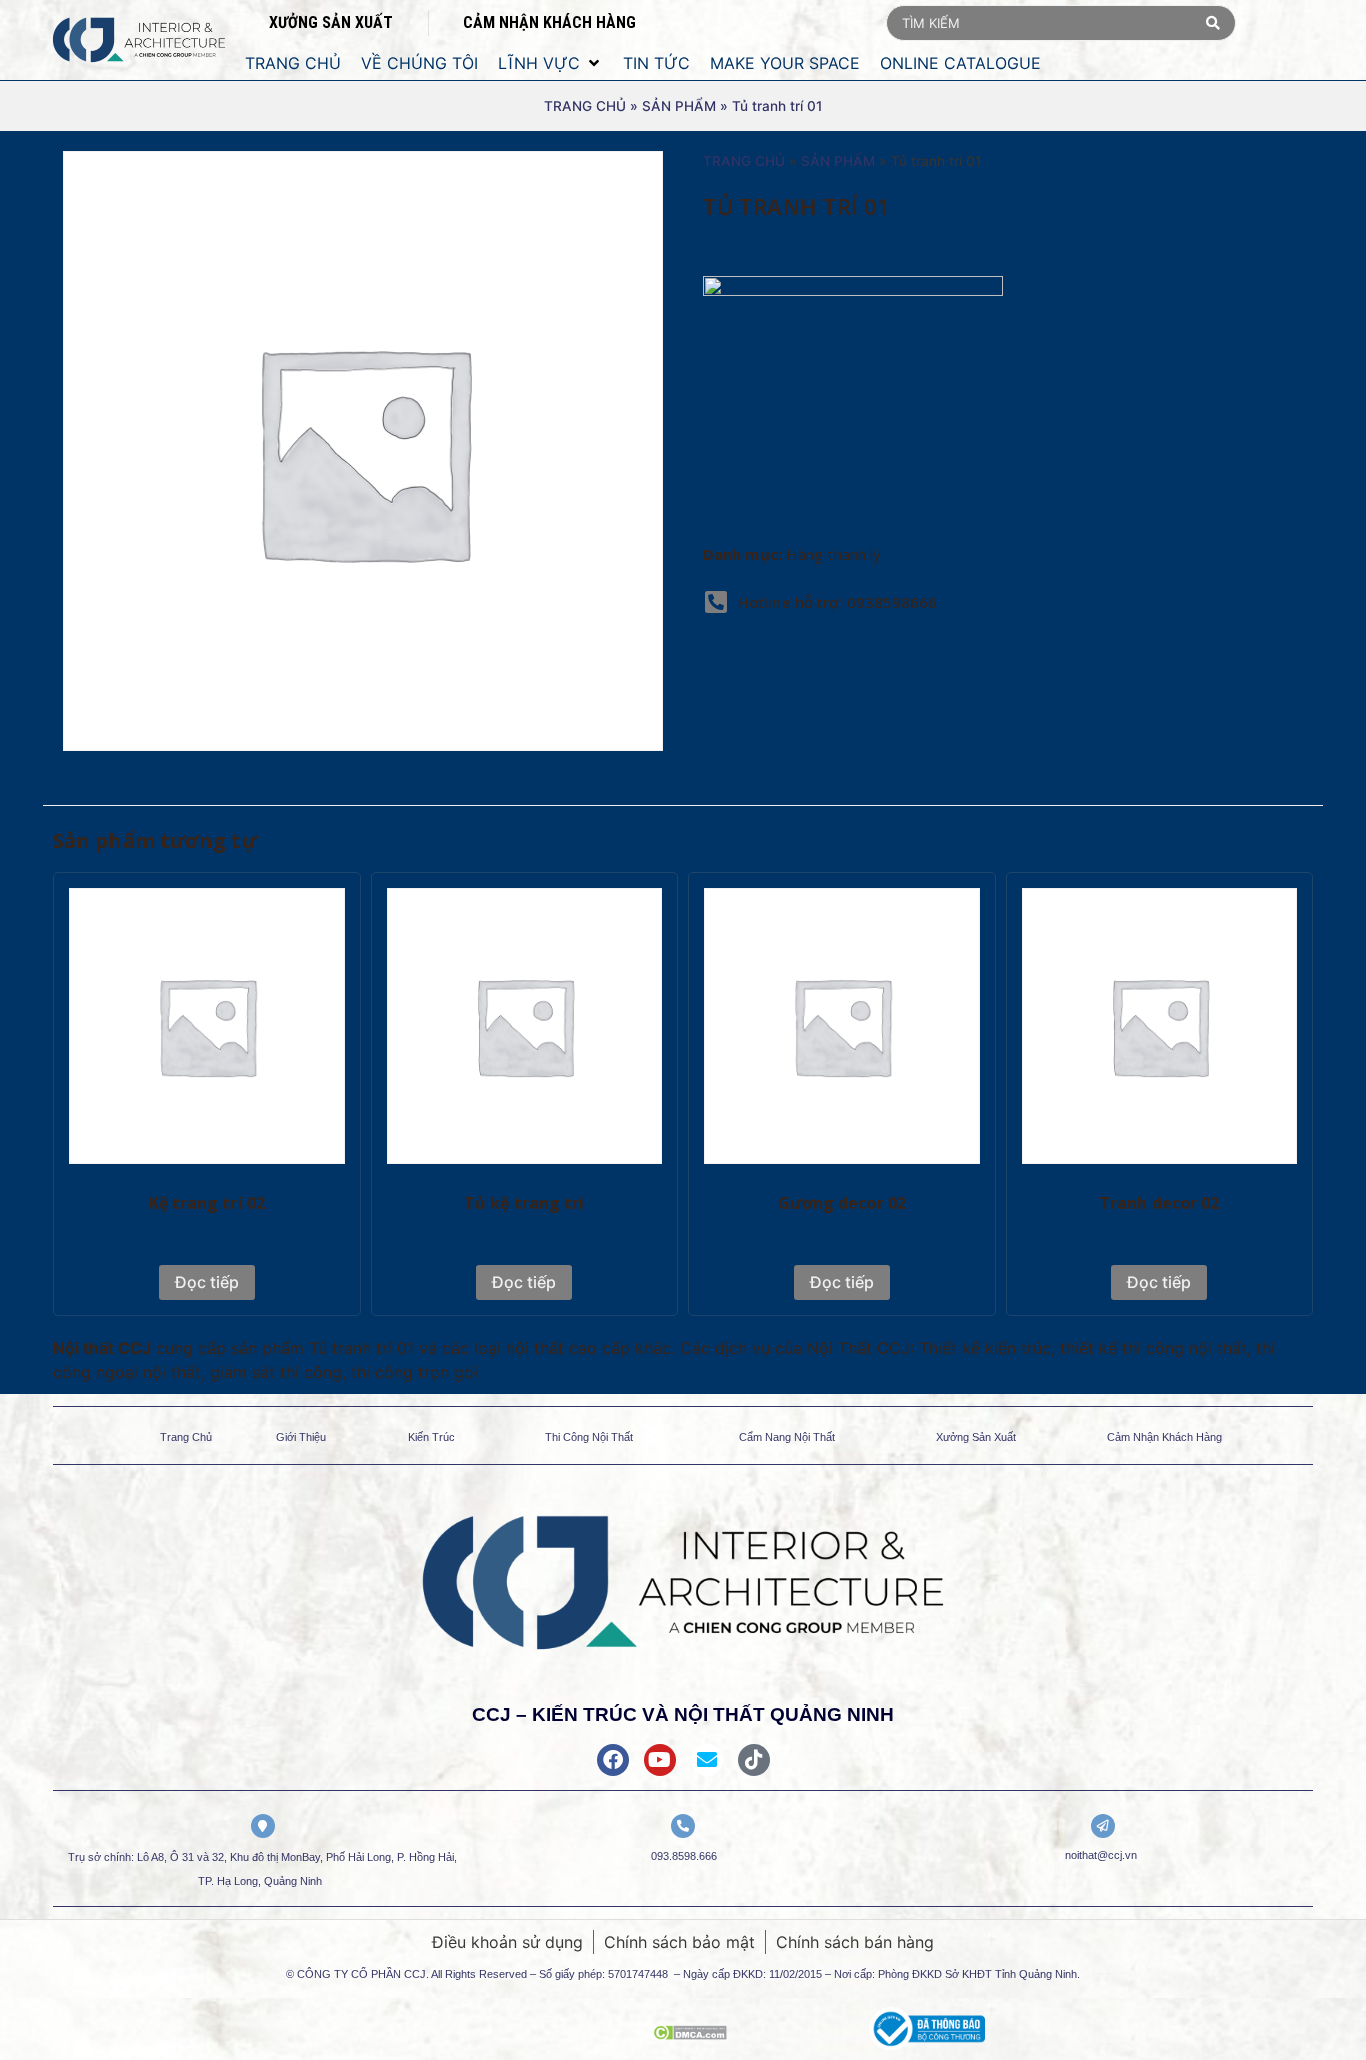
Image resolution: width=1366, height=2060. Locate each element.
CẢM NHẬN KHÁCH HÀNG (549, 22)
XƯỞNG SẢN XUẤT (331, 22)
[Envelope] (707, 1760)
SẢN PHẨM (679, 106)
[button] (550, 63)
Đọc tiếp (207, 1282)
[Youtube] (660, 1760)
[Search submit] (1213, 23)
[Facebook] (613, 1760)
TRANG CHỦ (585, 106)
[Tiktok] (754, 1760)
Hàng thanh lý (833, 554)
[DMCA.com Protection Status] (690, 2034)
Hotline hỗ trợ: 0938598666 (838, 602)
